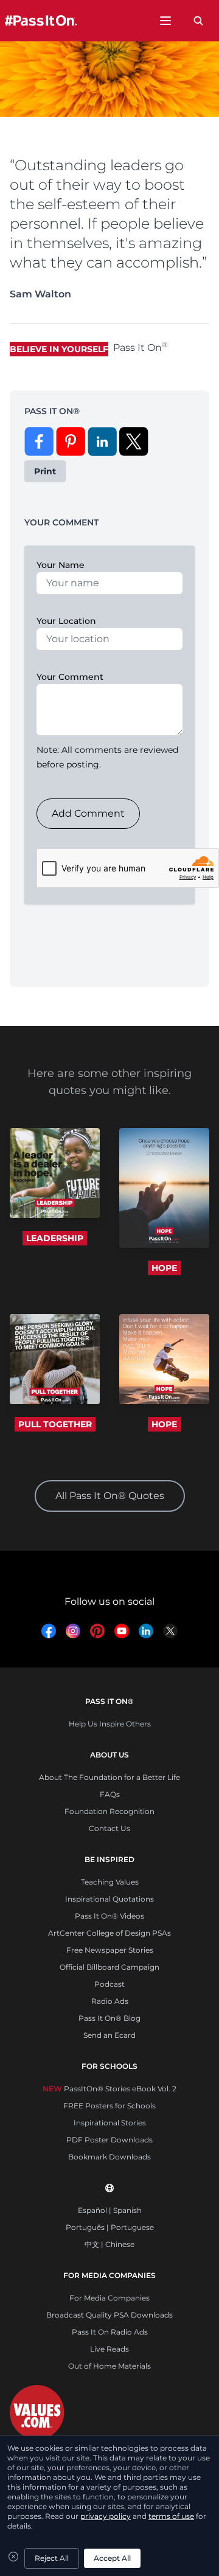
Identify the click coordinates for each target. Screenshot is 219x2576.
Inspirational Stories (110, 2123)
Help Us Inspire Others (110, 1724)
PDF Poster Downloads (109, 2140)
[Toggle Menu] (165, 21)
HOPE (164, 1268)
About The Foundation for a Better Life (109, 1777)
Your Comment (70, 677)
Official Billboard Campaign (109, 1967)
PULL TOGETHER (55, 1424)
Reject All (52, 2558)
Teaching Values (110, 1882)
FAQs (110, 1794)
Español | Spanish (110, 2210)
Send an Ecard (109, 2035)
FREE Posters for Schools (109, 2106)
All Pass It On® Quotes (110, 1496)
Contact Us (109, 1828)
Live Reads (109, 2349)
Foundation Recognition (109, 1811)
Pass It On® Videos (109, 1916)
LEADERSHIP (55, 1238)
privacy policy (106, 2516)
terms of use (171, 2516)
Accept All (112, 2558)
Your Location (66, 621)
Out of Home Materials (109, 2366)
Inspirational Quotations (109, 1899)
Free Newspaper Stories (110, 1950)
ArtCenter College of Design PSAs (109, 1933)
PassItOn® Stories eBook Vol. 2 (109, 2089)
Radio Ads (110, 2001)
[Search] (198, 21)
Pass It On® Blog (109, 2018)
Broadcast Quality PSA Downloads (109, 2315)
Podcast (109, 1984)
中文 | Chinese (109, 2244)
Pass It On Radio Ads (110, 2332)
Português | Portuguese (110, 2227)
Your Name (61, 565)
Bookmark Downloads (109, 2157)
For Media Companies (109, 2298)
